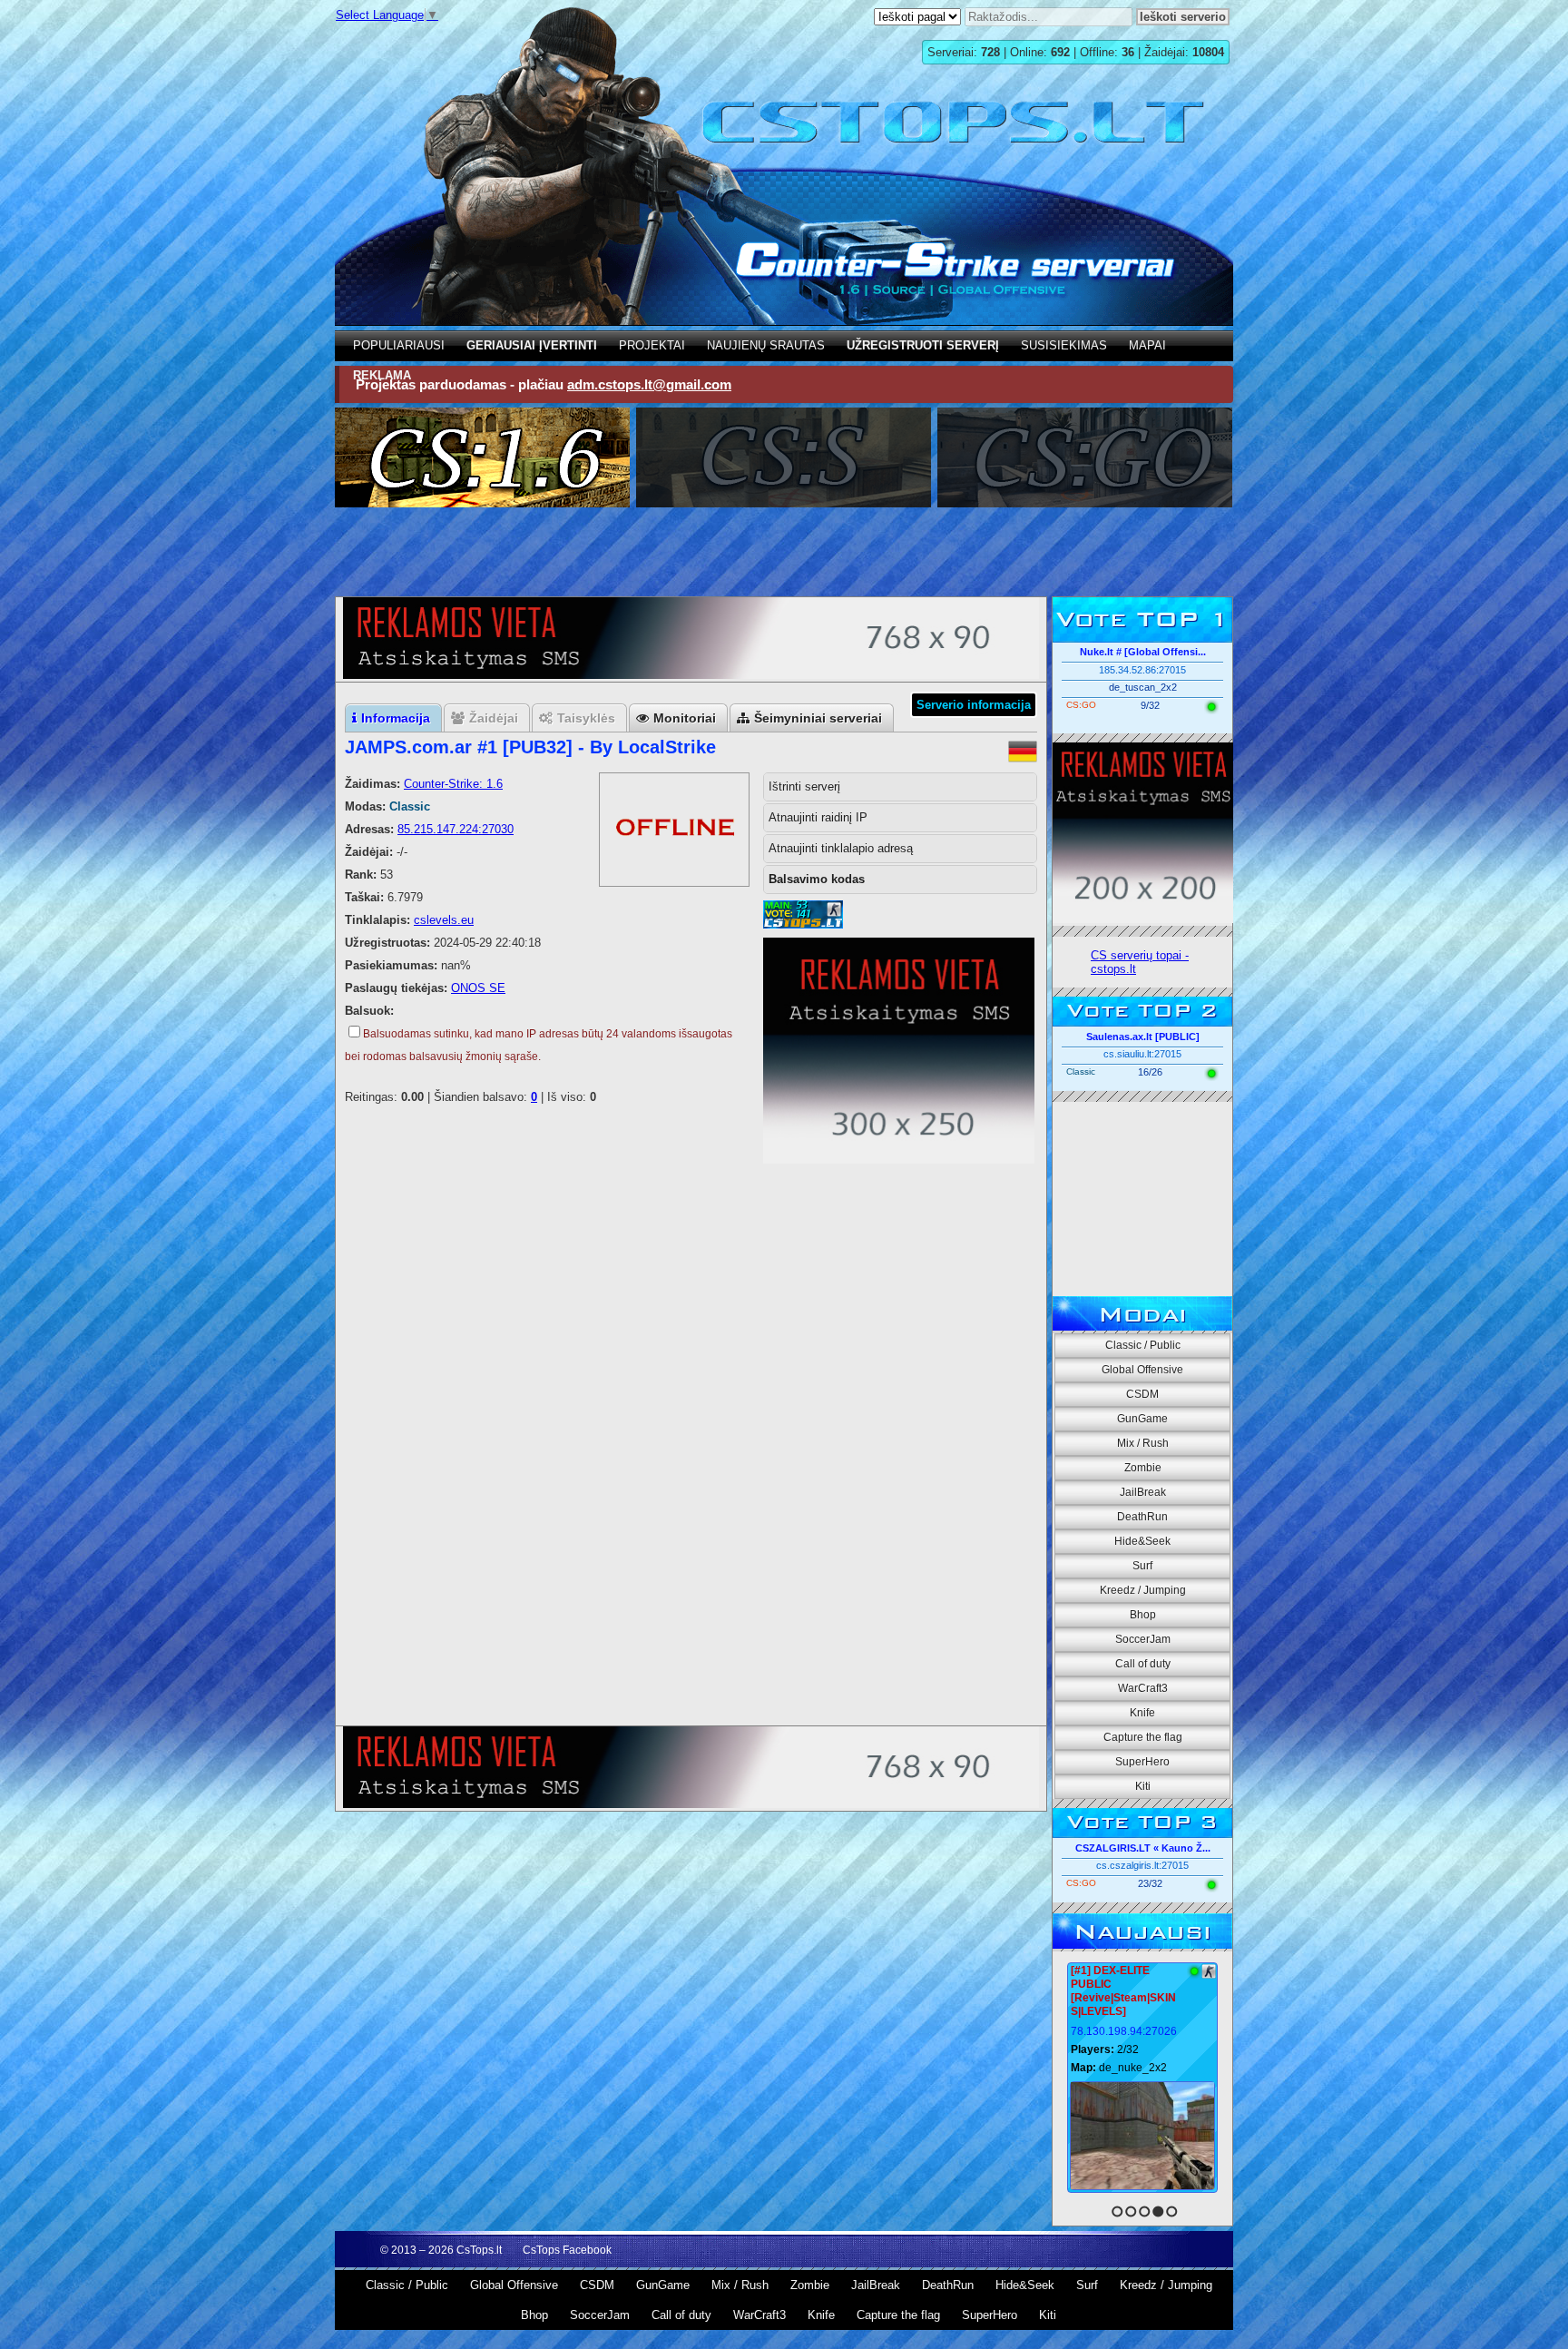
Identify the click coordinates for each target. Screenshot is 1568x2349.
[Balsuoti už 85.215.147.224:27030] (803, 924)
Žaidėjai (494, 718)
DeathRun (1142, 1517)
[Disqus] (691, 1487)
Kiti (1143, 1786)
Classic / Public (1143, 1345)
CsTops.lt (479, 2250)
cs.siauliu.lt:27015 (1142, 1054)
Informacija (396, 718)
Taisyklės (586, 718)
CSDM (1142, 1394)
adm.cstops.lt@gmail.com (649, 384)
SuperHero (1142, 1762)
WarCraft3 (1143, 1688)
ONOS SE (478, 988)
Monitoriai (685, 718)
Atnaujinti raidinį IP (818, 817)
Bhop (1143, 1615)
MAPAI (1147, 345)
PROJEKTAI (652, 345)
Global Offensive (1142, 1370)
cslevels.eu (444, 920)
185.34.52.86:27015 (1142, 670)
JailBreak (1143, 1492)
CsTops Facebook (567, 2250)
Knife (1142, 1713)
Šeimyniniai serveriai (818, 718)
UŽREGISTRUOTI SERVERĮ (923, 345)
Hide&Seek (1142, 1541)
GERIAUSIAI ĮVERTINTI (532, 345)
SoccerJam (1143, 1639)
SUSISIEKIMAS (1064, 345)
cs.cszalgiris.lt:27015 (1142, 1865)
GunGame (1142, 1419)
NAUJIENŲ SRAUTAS (766, 345)
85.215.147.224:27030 (456, 829)
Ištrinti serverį (804, 786)
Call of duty (1143, 1664)
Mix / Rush (1143, 1443)
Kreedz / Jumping (1143, 1590)
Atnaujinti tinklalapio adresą (841, 848)
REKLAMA (382, 375)
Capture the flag (1143, 1737)
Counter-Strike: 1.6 (453, 784)
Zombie (1143, 1468)
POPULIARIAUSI (399, 345)
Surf (1142, 1566)
